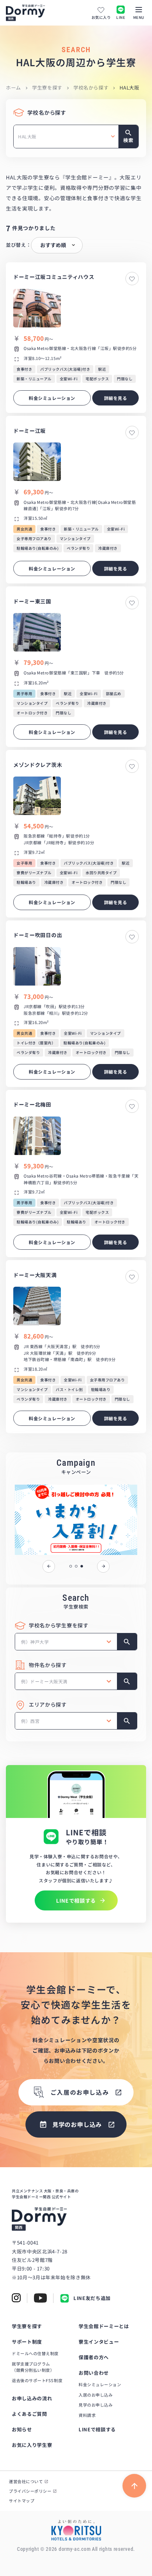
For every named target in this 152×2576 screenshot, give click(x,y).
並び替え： (18, 245)
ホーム (13, 87)
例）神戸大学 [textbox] (35, 1642)
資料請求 (87, 2415)
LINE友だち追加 (92, 2298)
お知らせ (22, 2429)
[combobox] (66, 137)
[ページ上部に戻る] (134, 2486)
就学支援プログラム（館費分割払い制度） (33, 2367)
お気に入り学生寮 (32, 2445)
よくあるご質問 (30, 2414)
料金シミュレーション (100, 2384)
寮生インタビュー (99, 2342)
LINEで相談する (97, 2429)
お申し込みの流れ (32, 2398)
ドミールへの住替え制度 (35, 2353)
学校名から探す (91, 87)
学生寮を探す (47, 87)
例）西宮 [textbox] (30, 1721)
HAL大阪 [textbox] (27, 136)
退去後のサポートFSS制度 (37, 2380)
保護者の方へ (94, 2357)
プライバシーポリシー (30, 2491)
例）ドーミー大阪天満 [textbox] (44, 1681)
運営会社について (26, 2481)
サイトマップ (22, 2501)
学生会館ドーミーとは (104, 2326)
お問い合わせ (94, 2373)
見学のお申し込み (96, 2405)
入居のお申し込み (96, 2395)
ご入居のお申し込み (80, 2092)
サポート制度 (27, 2342)
